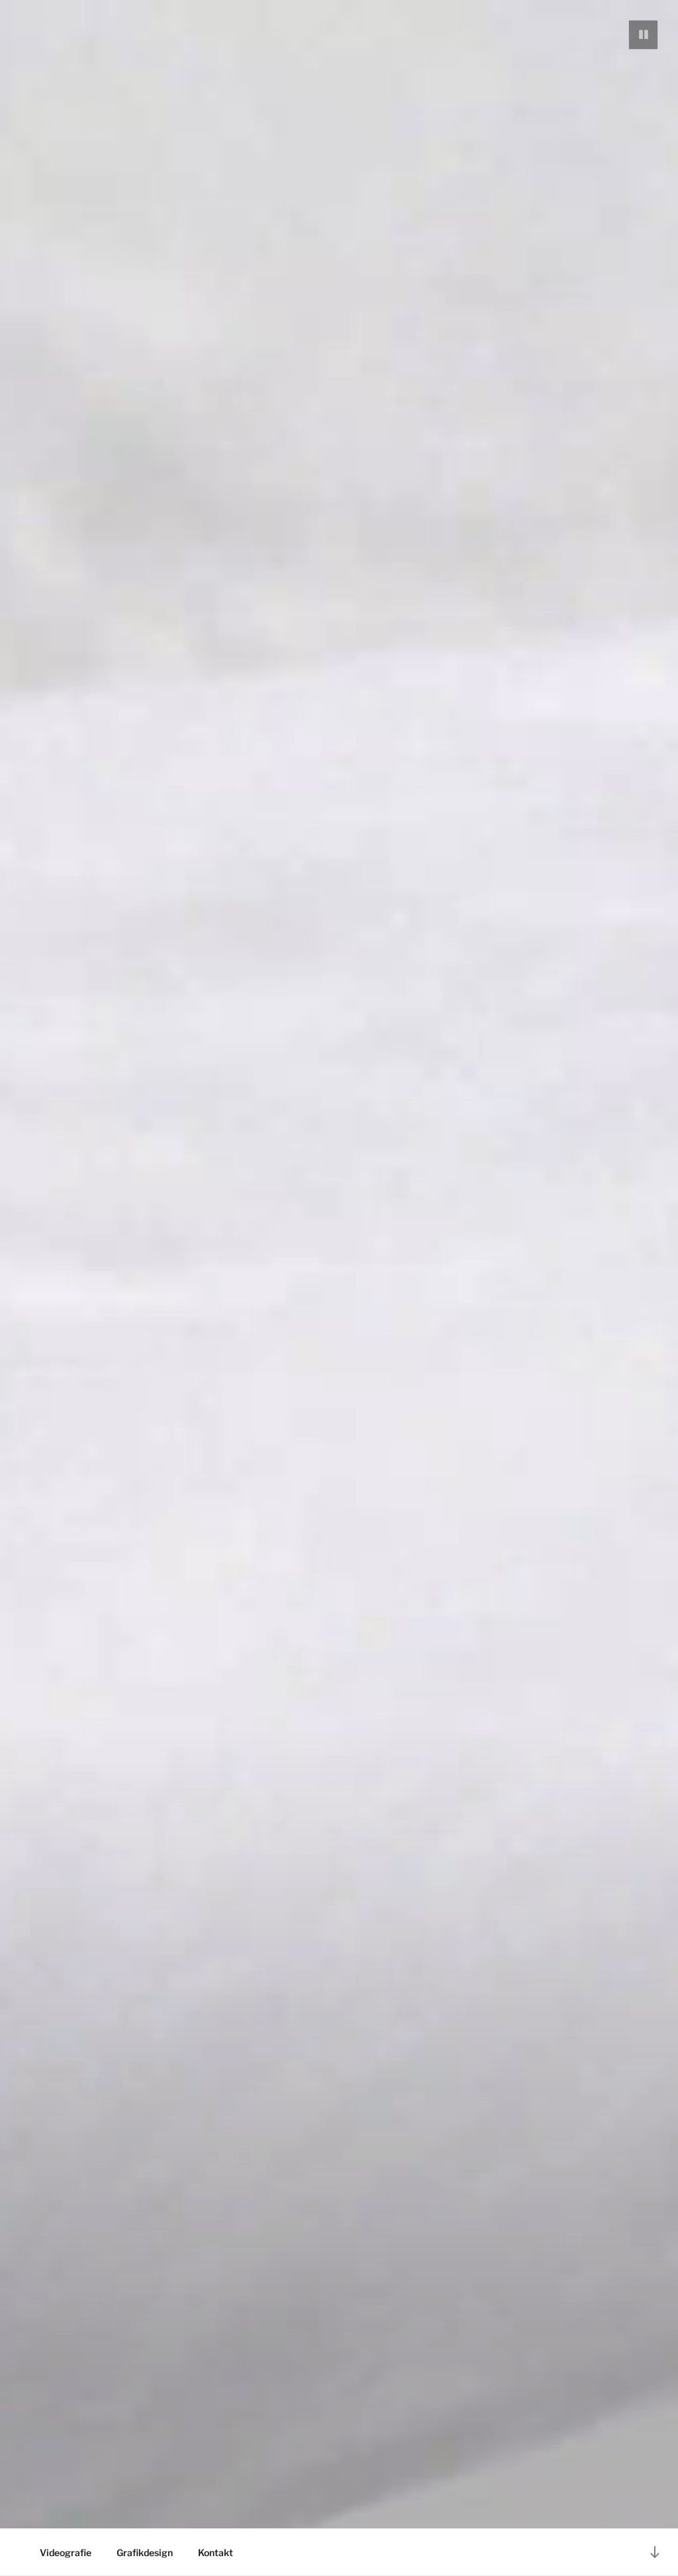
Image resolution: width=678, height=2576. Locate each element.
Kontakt (216, 2552)
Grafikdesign (145, 2552)
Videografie (66, 2552)
